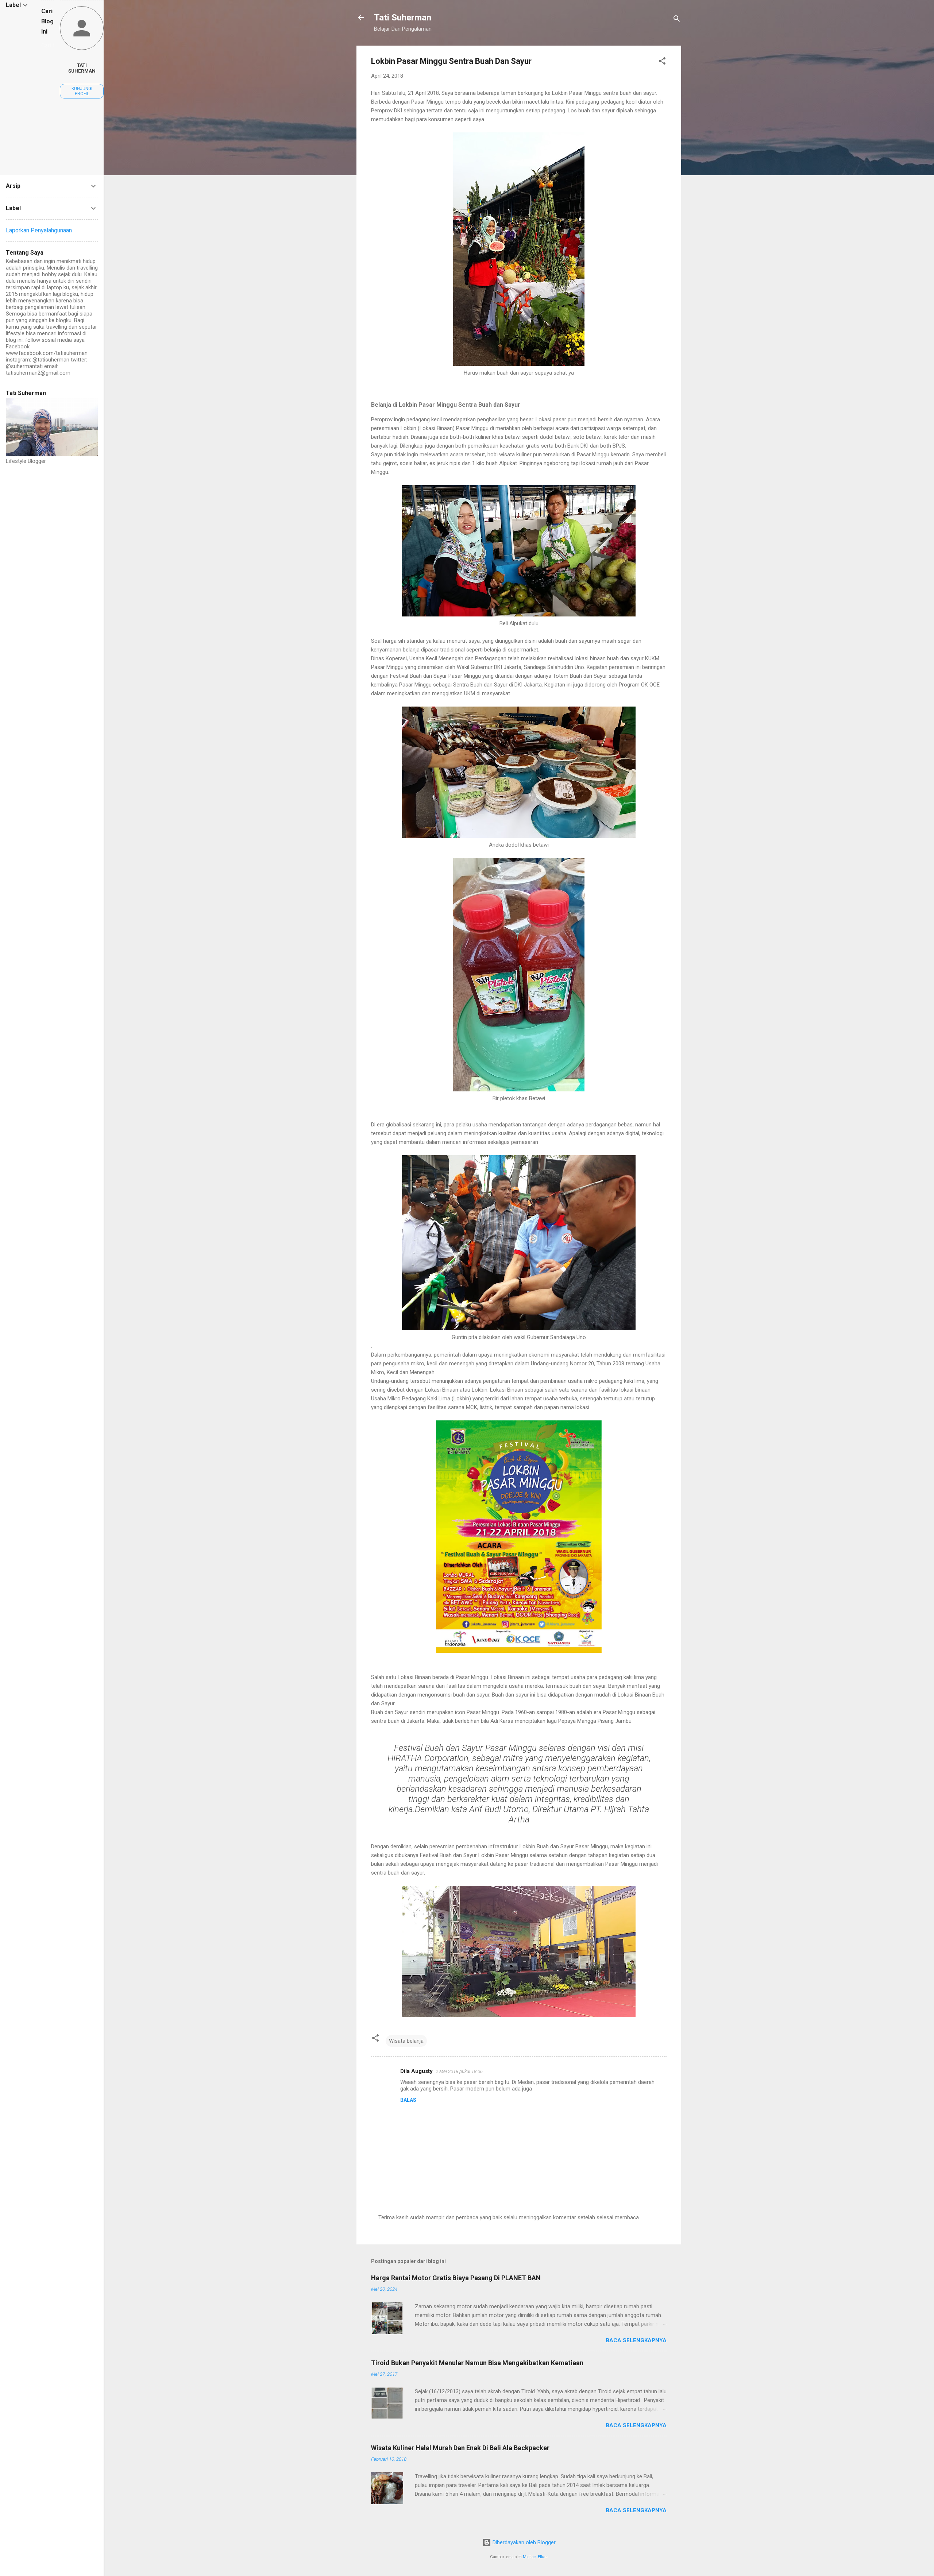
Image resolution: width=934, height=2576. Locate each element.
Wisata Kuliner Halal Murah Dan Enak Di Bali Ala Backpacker (460, 2448)
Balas (408, 2100)
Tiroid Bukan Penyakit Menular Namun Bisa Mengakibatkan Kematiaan (477, 2363)
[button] (662, 62)
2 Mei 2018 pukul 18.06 (459, 2071)
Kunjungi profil (82, 91)
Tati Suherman (403, 18)
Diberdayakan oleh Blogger (523, 2542)
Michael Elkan (535, 2557)
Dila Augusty (416, 2071)
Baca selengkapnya (636, 2340)
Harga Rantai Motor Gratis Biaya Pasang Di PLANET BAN (456, 2278)
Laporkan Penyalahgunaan (39, 230)
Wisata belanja (406, 2041)
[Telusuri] (677, 20)
